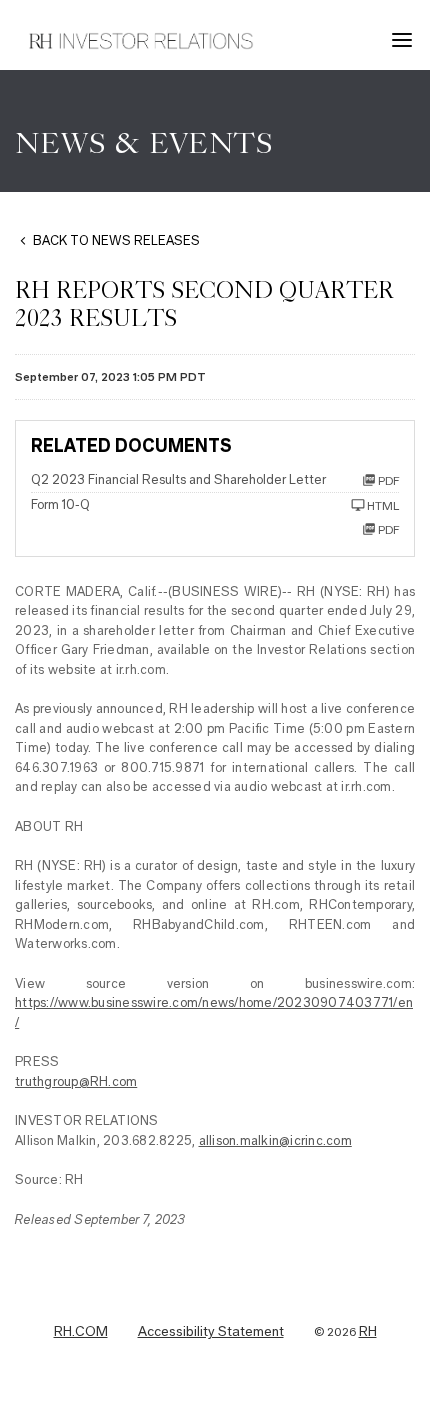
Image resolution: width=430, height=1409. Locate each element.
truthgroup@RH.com (76, 1081)
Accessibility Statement (211, 1332)
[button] (405, 40)
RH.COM (81, 1332)
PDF (388, 530)
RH (368, 1332)
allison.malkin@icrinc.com (275, 1140)
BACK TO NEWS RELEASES (116, 240)
